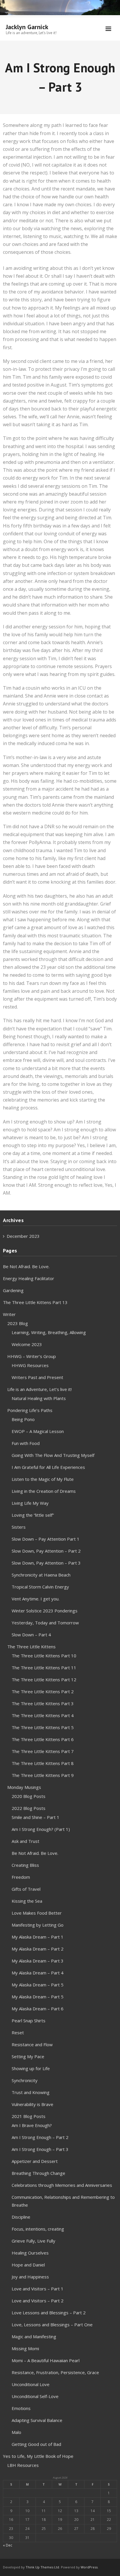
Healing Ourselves (30, 2253)
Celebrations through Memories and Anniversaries (62, 2185)
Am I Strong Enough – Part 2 (40, 2137)
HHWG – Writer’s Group (32, 1356)
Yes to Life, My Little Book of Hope (38, 2456)
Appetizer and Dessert (35, 2161)
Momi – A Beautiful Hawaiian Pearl (46, 2360)
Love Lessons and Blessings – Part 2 (49, 2313)
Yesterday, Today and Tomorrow (45, 1623)
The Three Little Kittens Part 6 (43, 1739)
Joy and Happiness (30, 2277)
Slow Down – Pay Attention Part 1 (46, 1539)
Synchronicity (25, 2080)
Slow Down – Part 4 (31, 1635)
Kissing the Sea (27, 1901)
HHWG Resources (30, 1365)
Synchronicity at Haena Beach (41, 1575)
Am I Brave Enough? (32, 2125)
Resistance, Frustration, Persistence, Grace (55, 2372)
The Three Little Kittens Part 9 (43, 1775)
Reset (18, 2033)
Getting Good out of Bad (36, 2444)
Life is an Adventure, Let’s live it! (39, 1389)
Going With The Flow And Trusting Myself (53, 1455)
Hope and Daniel (28, 2265)
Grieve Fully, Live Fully (33, 2241)
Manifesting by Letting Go (38, 1925)
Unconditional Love (31, 2384)
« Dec (8, 2545)
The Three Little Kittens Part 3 (43, 1703)
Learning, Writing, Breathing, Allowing (49, 1332)
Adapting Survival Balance (37, 2420)
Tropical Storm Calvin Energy (40, 1587)
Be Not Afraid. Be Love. (26, 1266)
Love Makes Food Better (37, 1913)
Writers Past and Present (37, 1377)
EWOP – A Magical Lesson (38, 1431)
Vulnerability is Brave (32, 2104)
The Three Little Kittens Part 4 (43, 1715)
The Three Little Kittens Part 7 (43, 1751)
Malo (16, 2432)
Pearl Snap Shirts (29, 2021)
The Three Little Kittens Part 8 (43, 1763)
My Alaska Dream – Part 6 (38, 2009)
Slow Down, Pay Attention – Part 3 (46, 1563)
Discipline (21, 2217)
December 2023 (23, 1236)
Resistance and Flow (32, 2044)
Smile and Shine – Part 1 (36, 1817)
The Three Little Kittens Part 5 (43, 1727)
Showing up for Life (31, 2068)
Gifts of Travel (26, 1889)
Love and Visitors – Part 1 (38, 2289)
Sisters (19, 1527)
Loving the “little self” (33, 1515)
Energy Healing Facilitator (29, 1278)
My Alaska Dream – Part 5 (38, 1985)
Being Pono (23, 1419)
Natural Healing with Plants (39, 1398)
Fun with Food (26, 1443)
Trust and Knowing (31, 2092)
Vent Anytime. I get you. (36, 1599)
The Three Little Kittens (31, 1647)
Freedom (21, 1877)
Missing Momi (25, 2348)
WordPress (89, 2567)
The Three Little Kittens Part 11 (44, 1668)
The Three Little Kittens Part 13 (35, 1302)
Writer (9, 1314)
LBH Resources (23, 2465)
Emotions (21, 2408)
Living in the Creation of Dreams (44, 1491)
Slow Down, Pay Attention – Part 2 (46, 1551)
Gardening (13, 1290)
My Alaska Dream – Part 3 (38, 1961)
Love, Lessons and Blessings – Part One (52, 2325)
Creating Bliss (25, 1865)
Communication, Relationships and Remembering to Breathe (63, 2201)
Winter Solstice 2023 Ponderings (45, 1611)
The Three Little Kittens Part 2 (43, 1691)
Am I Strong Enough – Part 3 (40, 2149)
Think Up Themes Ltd (42, 2567)
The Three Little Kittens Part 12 (44, 1680)
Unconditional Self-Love (35, 2396)
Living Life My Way (30, 1503)
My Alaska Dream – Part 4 (38, 1973)
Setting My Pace (28, 2056)
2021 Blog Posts (29, 2116)
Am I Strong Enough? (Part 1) (41, 1829)
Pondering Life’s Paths (30, 1410)
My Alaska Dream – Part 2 (38, 1949)
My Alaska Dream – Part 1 (38, 1937)
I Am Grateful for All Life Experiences (48, 1467)
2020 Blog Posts (29, 1796)
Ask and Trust (25, 1841)
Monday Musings (24, 1787)
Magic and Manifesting (34, 2336)
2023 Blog (18, 1323)
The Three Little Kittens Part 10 (44, 1656)
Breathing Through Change (38, 2173)
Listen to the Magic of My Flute (43, 1479)
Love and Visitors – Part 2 (38, 2301)
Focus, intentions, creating (38, 2229)
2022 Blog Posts (29, 1808)
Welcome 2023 (27, 1344)
